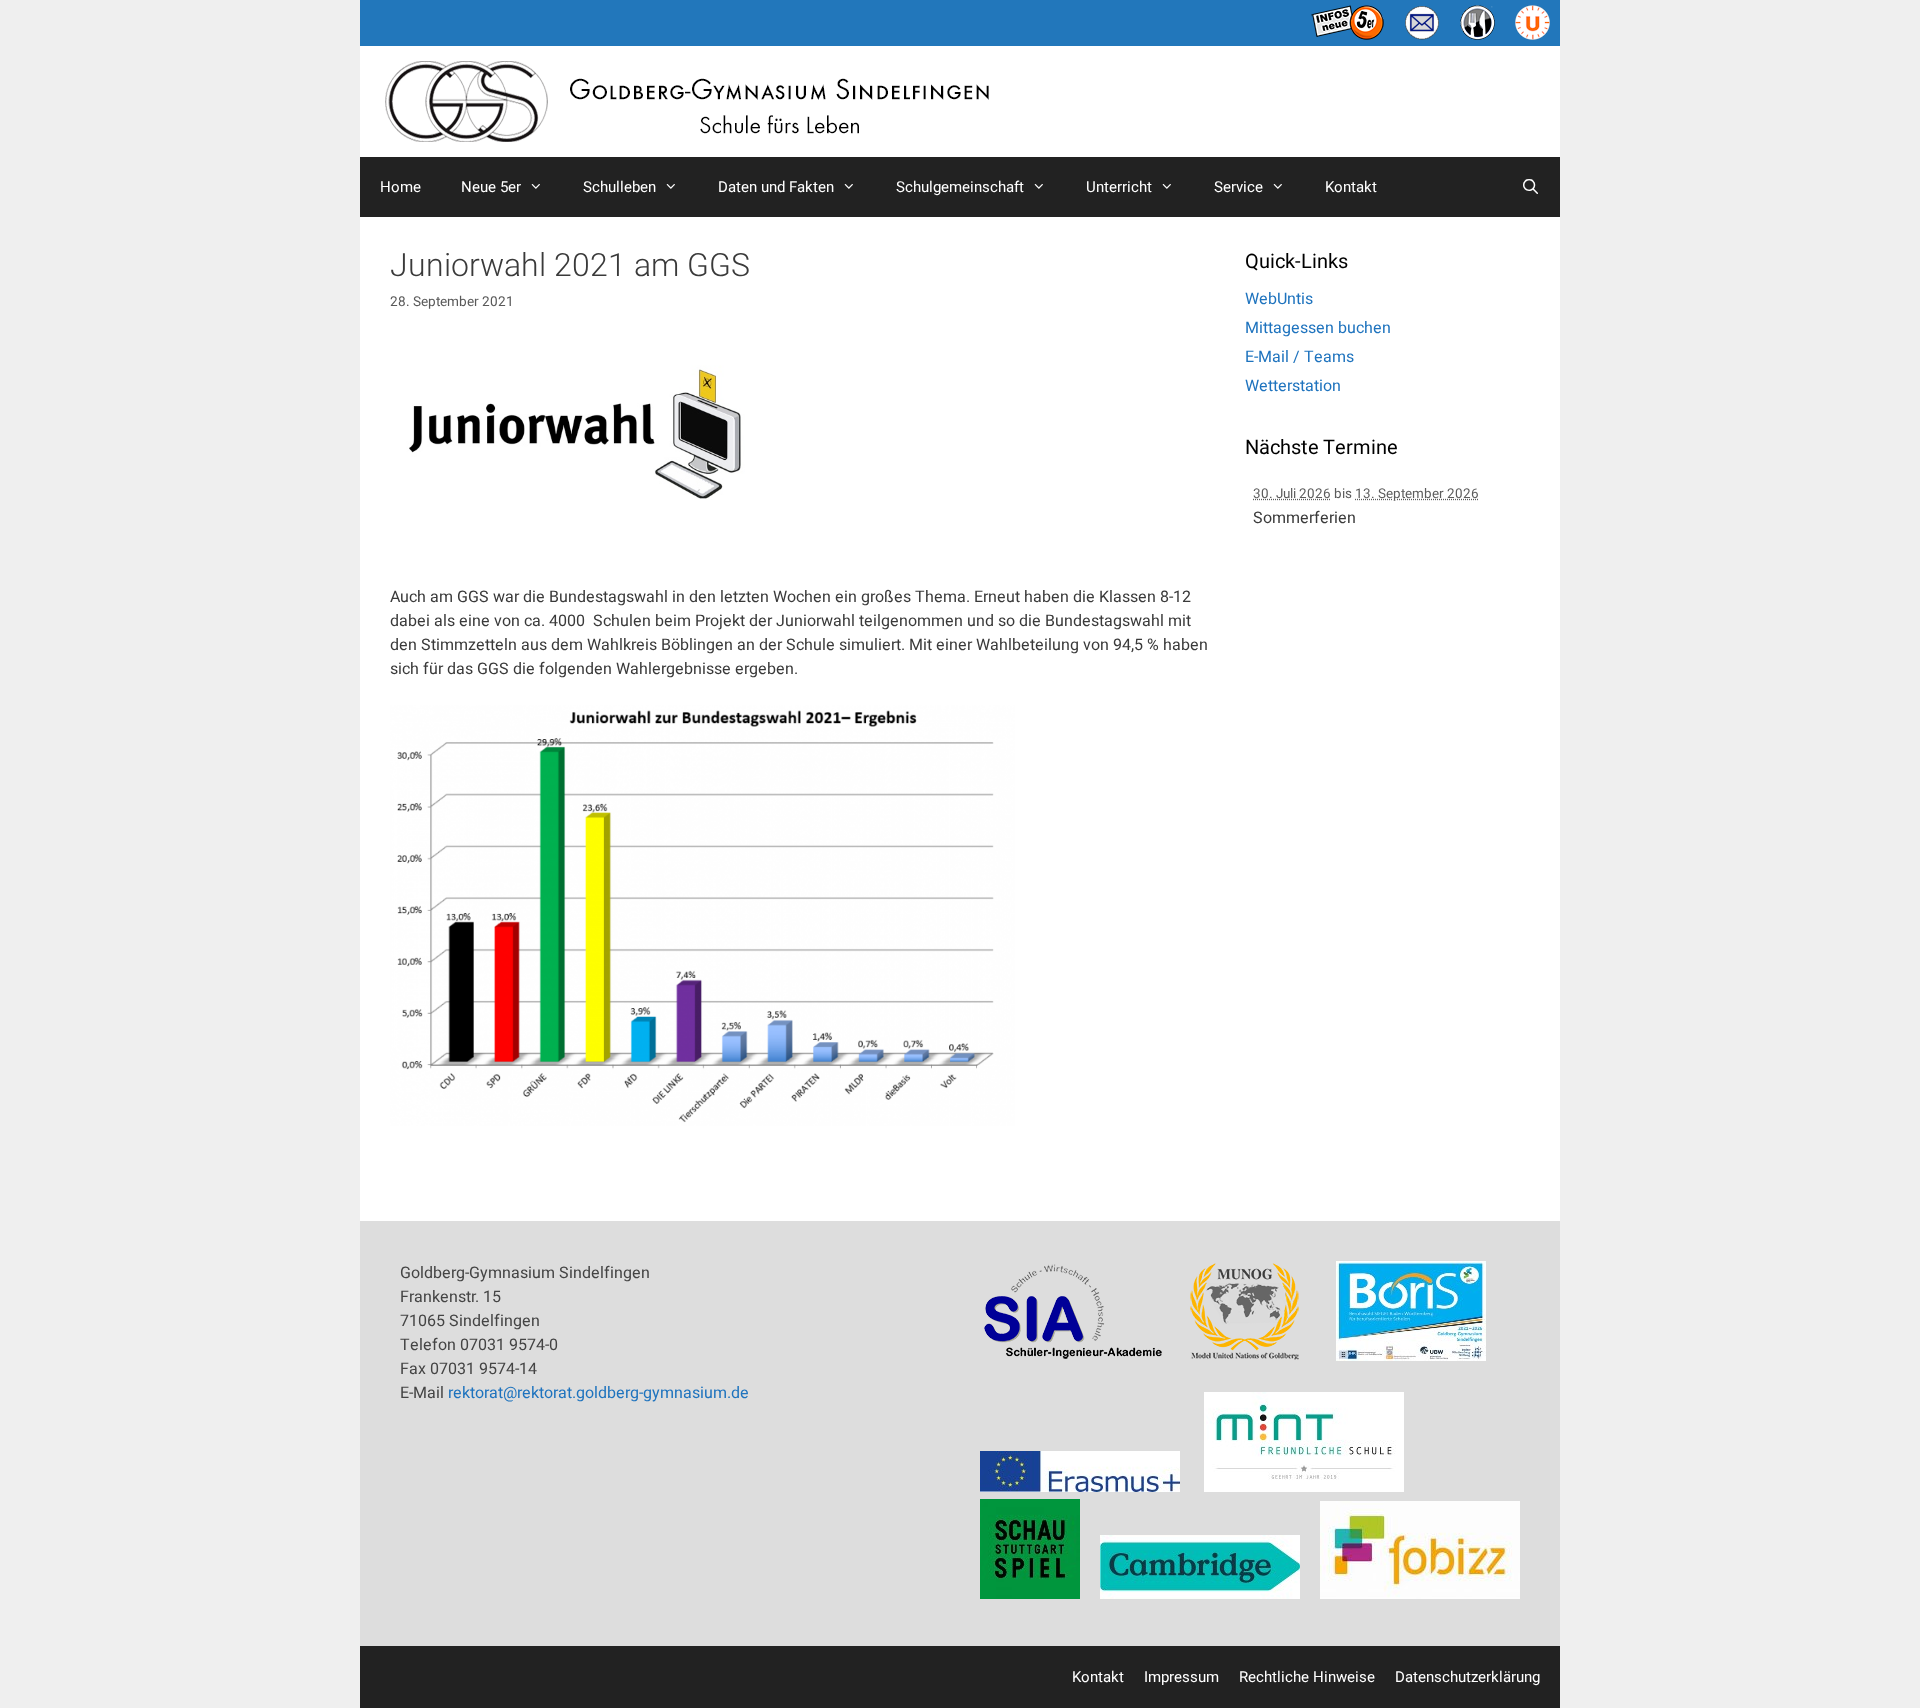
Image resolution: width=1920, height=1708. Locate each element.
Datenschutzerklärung (1467, 1677)
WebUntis (1279, 299)
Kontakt (1351, 187)
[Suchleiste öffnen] (1530, 187)
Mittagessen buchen (1318, 328)
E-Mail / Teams (1299, 357)
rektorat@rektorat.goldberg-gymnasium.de (598, 1393)
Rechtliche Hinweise (1307, 1677)
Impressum (1181, 1677)
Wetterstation (1293, 386)
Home (400, 187)
